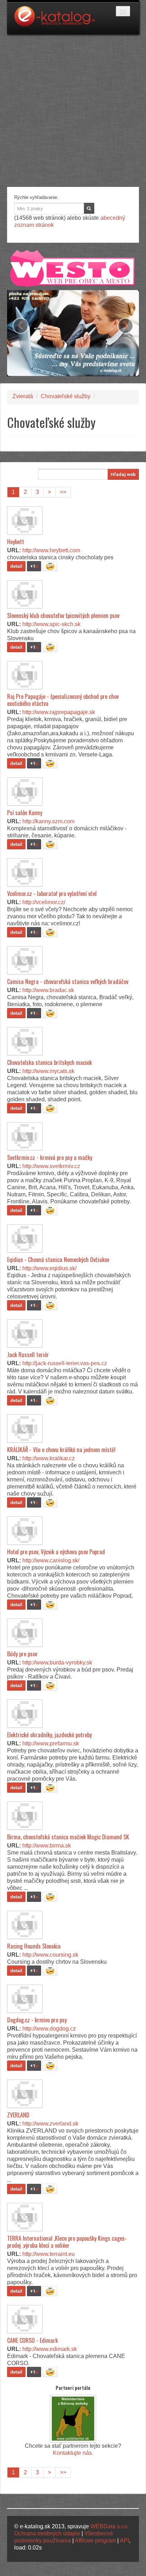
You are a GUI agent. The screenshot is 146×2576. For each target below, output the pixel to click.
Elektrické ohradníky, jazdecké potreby (49, 1735)
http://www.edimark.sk (50, 2349)
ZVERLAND (18, 2115)
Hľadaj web (123, 474)
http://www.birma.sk (47, 1846)
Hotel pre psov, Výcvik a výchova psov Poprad (56, 1552)
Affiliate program (95, 2540)
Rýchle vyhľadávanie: (36, 197)
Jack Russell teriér (28, 1355)
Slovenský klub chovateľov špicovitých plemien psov (63, 615)
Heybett (16, 542)
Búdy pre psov (22, 1654)
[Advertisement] (73, 111)
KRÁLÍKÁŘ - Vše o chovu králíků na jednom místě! (61, 1450)
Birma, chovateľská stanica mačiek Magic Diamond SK (68, 1837)
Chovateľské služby (66, 396)
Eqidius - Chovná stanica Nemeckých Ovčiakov (58, 1260)
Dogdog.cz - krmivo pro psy (37, 2020)
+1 (34, 566)
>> (63, 492)
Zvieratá (23, 396)
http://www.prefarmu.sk (51, 1743)
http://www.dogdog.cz (49, 2029)
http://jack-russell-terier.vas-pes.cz (65, 1363)
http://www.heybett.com (51, 550)
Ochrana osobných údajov (47, 2533)
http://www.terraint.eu (49, 2254)
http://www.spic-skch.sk (51, 624)
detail (16, 566)
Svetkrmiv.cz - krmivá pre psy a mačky (50, 1157)
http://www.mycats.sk (48, 1071)
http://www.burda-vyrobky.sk (57, 1663)
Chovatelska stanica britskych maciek (49, 1062)
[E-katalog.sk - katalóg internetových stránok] (58, 20)
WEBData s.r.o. (109, 2526)
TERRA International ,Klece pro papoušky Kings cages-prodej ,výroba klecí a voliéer (67, 2242)
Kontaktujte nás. (73, 2453)
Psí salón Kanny (25, 813)
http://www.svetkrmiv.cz (51, 1166)
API (124, 2540)
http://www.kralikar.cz (49, 1458)
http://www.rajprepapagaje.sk (59, 712)
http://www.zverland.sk (50, 2124)
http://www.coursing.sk (50, 1955)
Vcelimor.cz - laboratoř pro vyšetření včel (52, 894)
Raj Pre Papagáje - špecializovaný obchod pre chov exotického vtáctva (63, 700)
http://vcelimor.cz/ (44, 902)
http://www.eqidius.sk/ (49, 1268)
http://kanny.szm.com (48, 821)
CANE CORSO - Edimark (32, 2340)
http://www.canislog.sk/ (51, 1560)
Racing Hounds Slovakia (34, 1946)
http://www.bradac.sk (48, 990)
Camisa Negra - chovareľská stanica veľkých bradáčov (68, 982)
